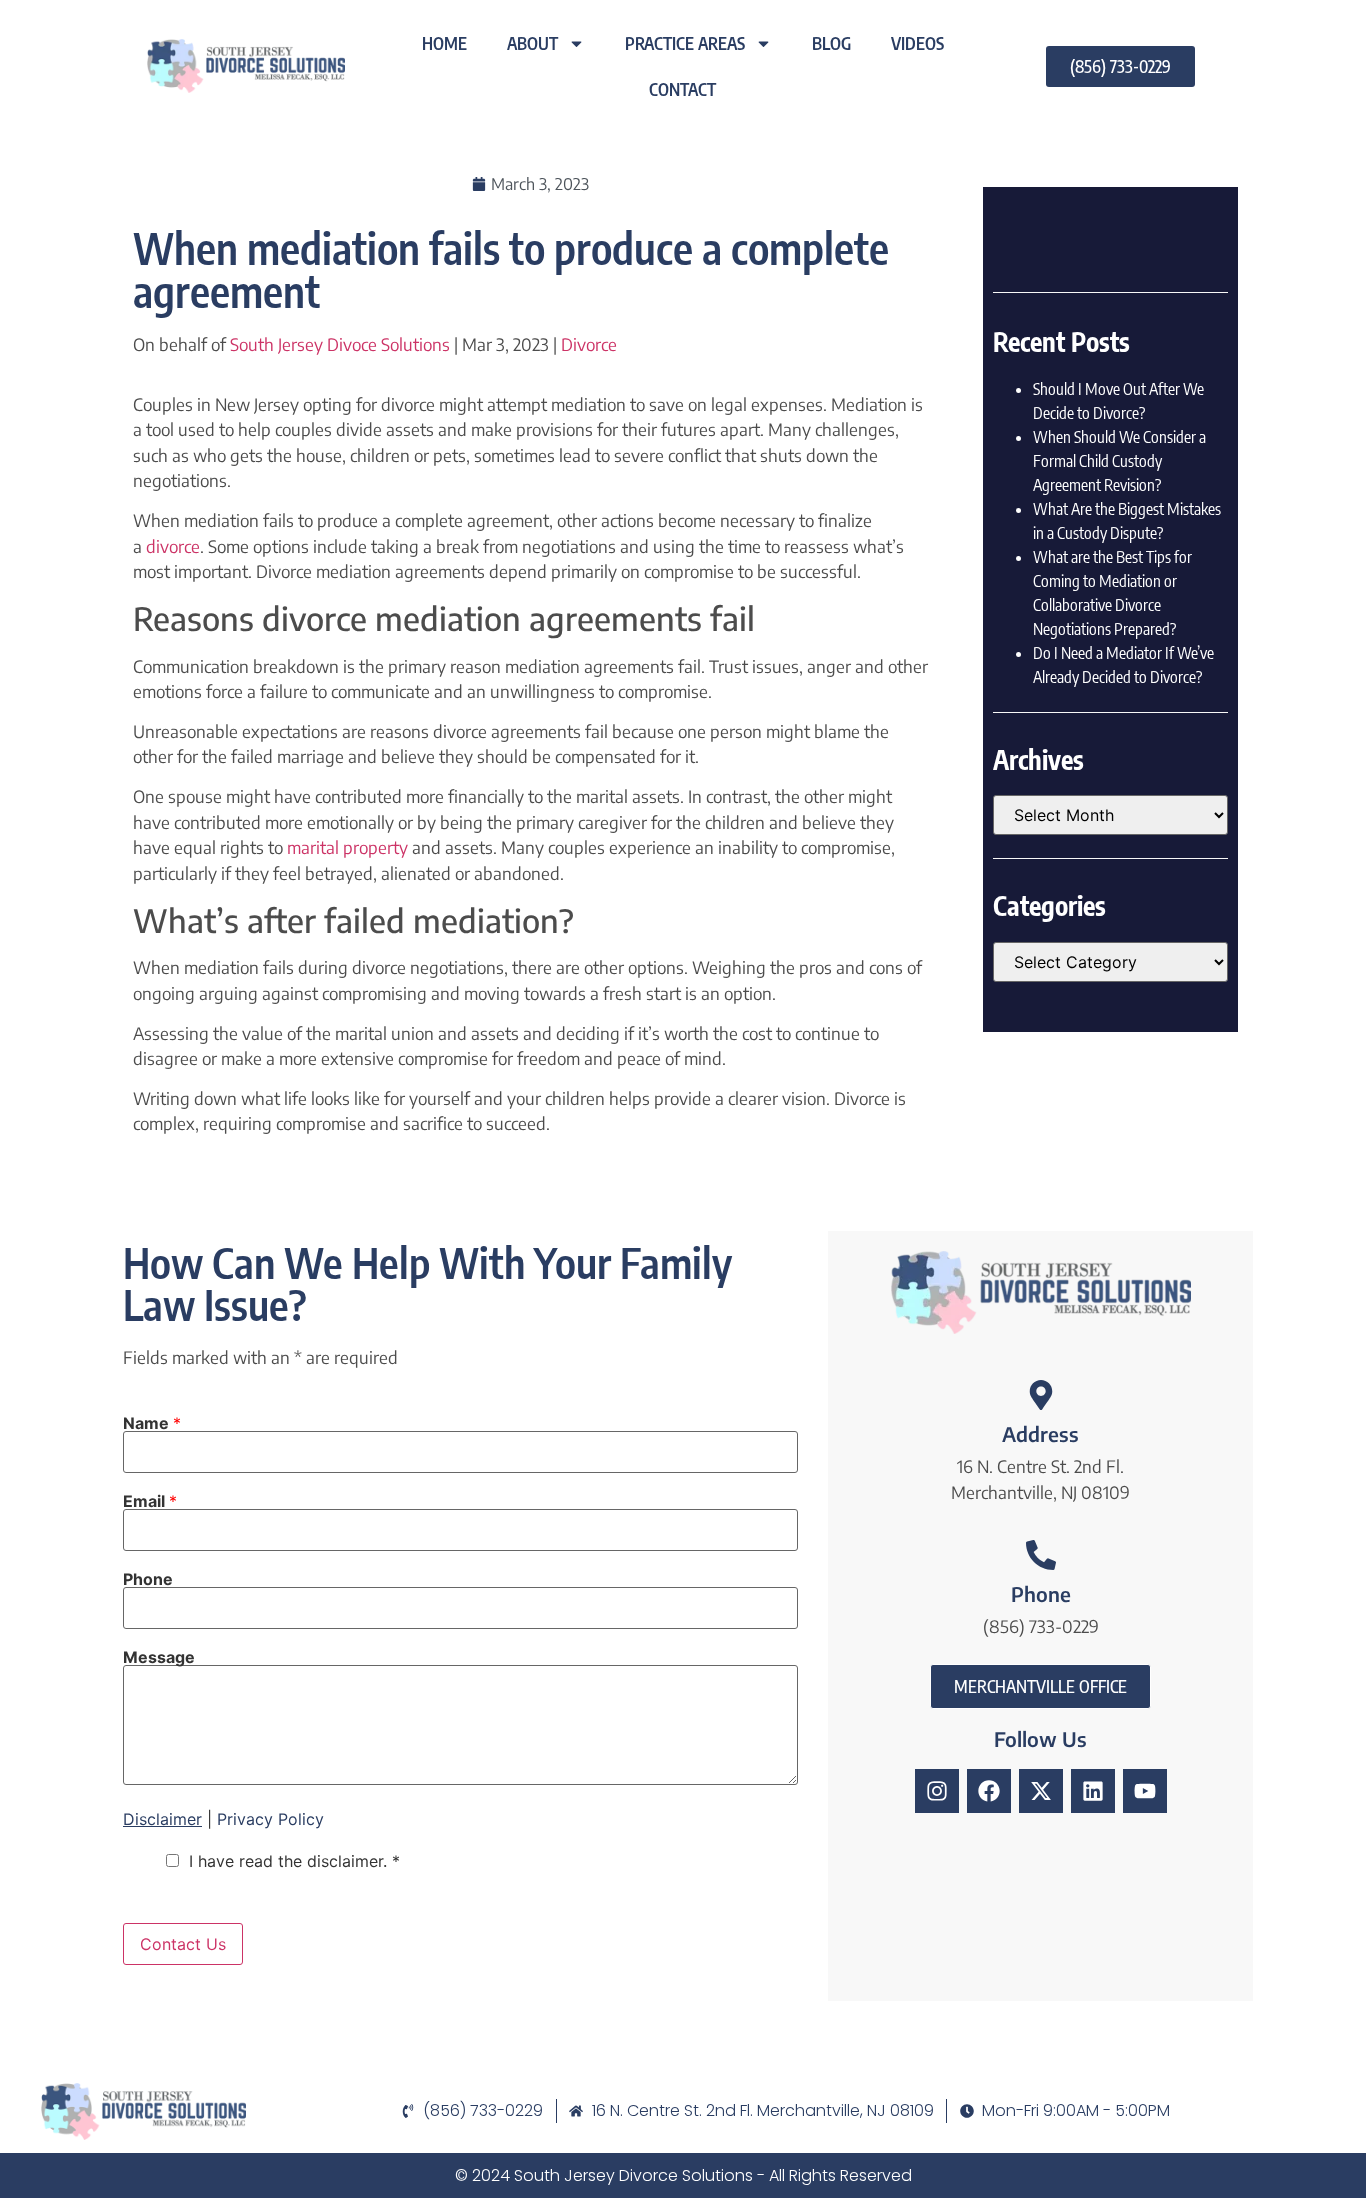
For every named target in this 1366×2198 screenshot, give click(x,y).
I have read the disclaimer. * (294, 1861)
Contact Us (183, 1944)
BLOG (831, 43)
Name (152, 1423)
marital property (347, 847)
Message (159, 1657)
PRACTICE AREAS (685, 43)
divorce (173, 546)
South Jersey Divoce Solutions (340, 344)
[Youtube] (1145, 1791)
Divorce (589, 344)
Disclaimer (162, 1819)
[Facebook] (989, 1791)
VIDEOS (917, 43)
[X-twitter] (1041, 1791)
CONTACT (682, 89)
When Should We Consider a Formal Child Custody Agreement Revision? (1119, 461)
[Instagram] (937, 1791)
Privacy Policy (270, 1819)
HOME (444, 43)
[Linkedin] (1093, 1791)
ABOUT (532, 43)
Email (150, 1501)
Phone (148, 1579)
